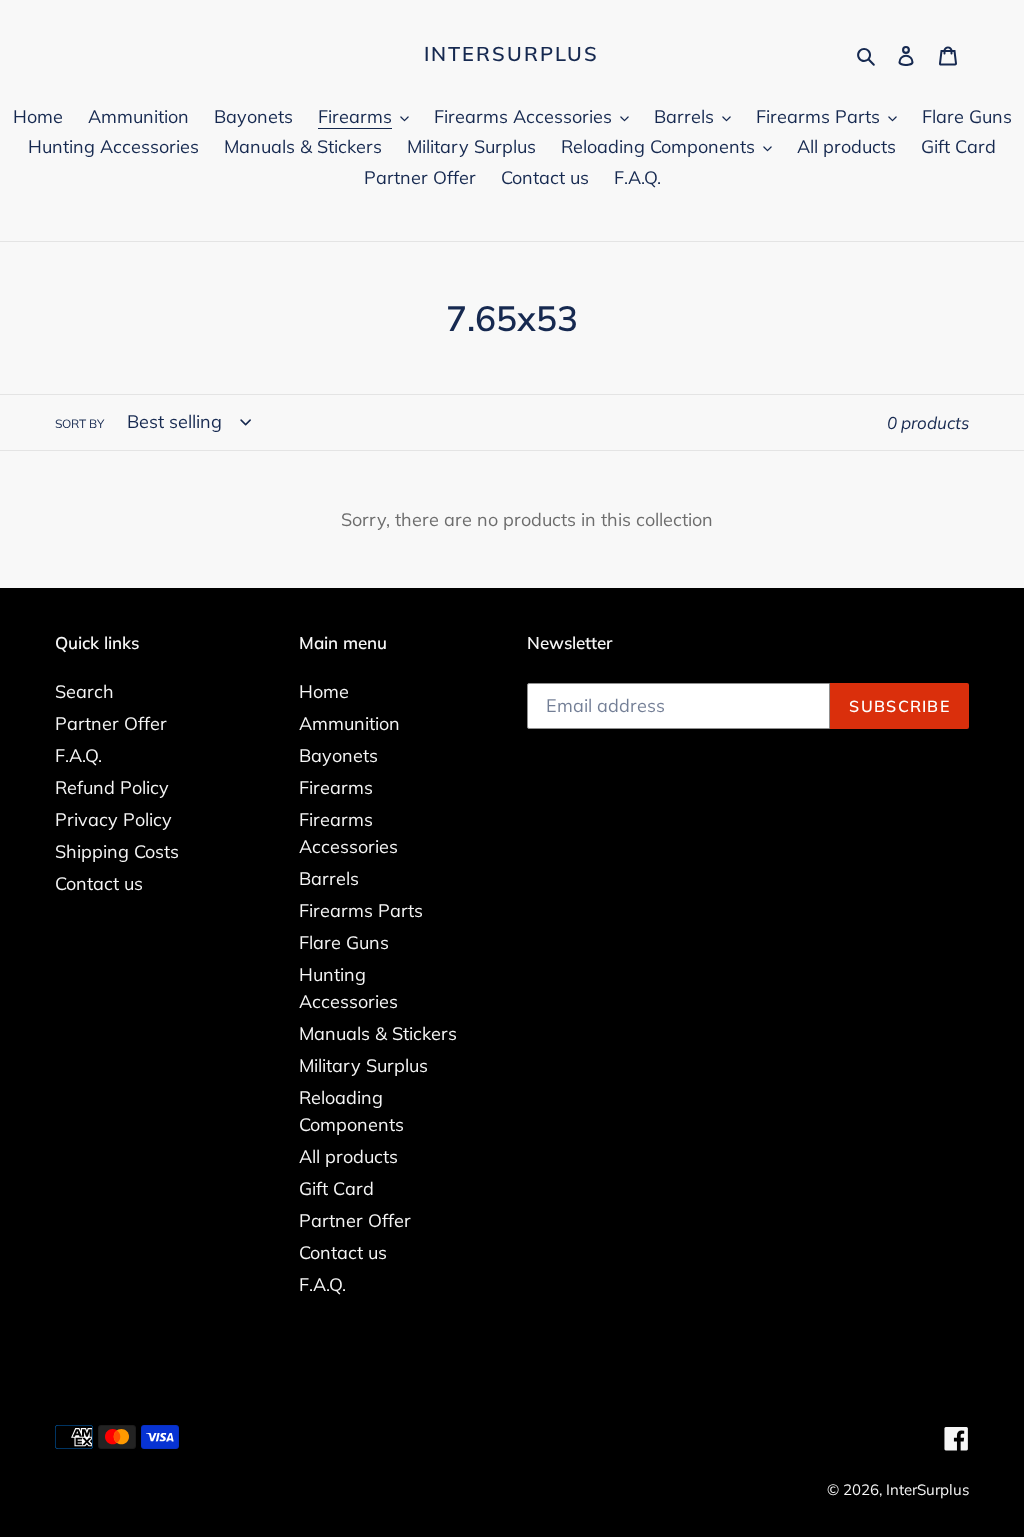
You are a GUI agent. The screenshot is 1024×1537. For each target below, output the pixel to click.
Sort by (79, 423)
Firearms (336, 787)
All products (348, 1156)
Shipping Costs (117, 851)
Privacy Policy (113, 819)
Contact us (99, 883)
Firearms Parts (361, 910)
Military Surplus (363, 1065)
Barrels (329, 878)
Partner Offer (111, 723)
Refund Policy (112, 787)
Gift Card (336, 1188)
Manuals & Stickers (378, 1033)
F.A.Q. (78, 755)
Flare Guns (344, 942)
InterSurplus (511, 54)
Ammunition (349, 723)
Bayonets (338, 755)
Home (324, 691)
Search (84, 691)
